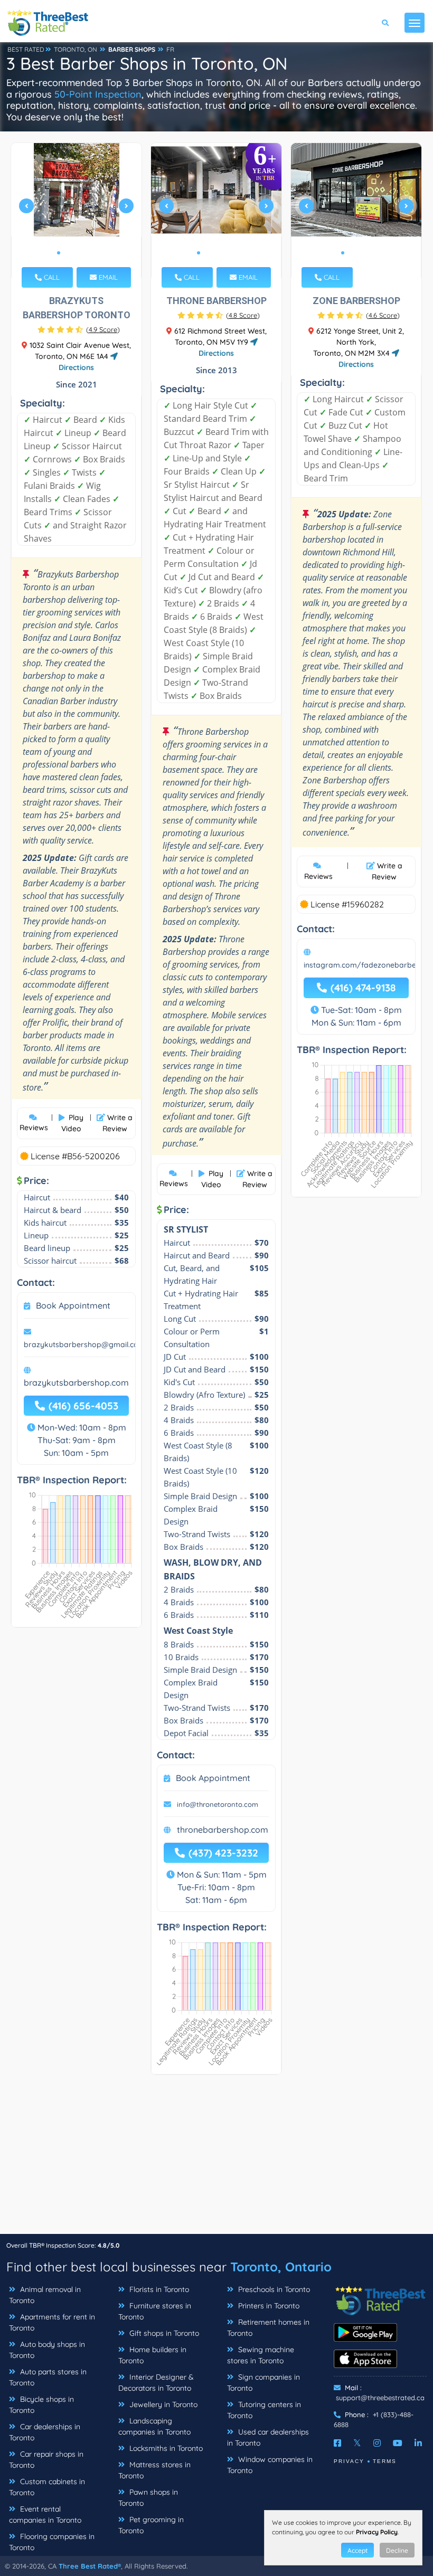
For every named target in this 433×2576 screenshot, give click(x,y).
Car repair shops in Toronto (46, 2460)
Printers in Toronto (268, 2306)
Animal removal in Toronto (45, 2295)
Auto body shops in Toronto (47, 2350)
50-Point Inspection (98, 94)
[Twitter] (357, 2443)
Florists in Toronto (158, 2289)
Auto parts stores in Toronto (48, 2377)
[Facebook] (337, 2443)
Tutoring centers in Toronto (264, 2410)
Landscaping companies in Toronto (154, 2426)
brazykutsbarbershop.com (76, 1382)
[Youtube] (398, 2443)
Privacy (349, 2461)
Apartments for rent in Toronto (52, 2322)
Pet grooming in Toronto (151, 2525)
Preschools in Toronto (273, 2289)
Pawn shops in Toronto (148, 2498)
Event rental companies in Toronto (45, 2515)
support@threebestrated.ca (380, 2398)
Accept (357, 2550)
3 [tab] (76, 253)
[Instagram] (377, 2443)
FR (170, 49)
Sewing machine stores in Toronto (261, 2355)
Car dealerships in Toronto (45, 2432)
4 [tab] (84, 253)
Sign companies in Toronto (263, 2383)
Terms (385, 2461)
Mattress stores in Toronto (154, 2470)
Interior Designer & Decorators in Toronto (156, 2383)
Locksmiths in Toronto (165, 2448)
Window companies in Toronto (270, 2465)
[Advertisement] (216, 2160)
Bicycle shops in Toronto (41, 2405)
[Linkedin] (418, 2443)
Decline (397, 2550)
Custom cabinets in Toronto (47, 2487)
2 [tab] (67, 253)
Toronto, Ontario (281, 2267)
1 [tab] (59, 253)
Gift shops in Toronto (163, 2333)
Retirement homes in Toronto (268, 2328)
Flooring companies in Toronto (52, 2542)
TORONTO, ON (76, 49)
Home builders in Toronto (152, 2355)
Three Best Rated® (90, 2566)
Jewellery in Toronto (162, 2404)
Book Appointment (73, 1305)
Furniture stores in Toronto (155, 2311)
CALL (51, 277)
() (103, 329)
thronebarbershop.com (223, 1830)
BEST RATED (26, 49)
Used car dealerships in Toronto (268, 2437)
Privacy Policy (377, 2532)
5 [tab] (92, 253)
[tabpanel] (77, 210)
